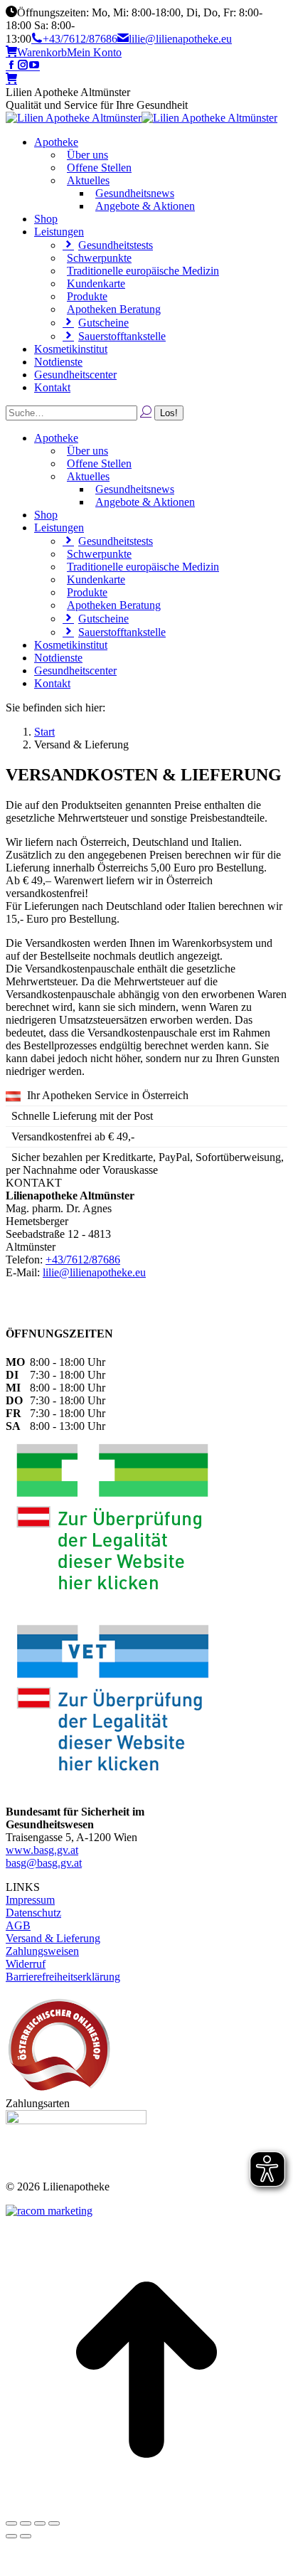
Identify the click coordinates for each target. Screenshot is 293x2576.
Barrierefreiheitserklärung (63, 1977)
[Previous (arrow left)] (11, 2536)
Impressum (30, 1900)
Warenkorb (42, 52)
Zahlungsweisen (42, 1951)
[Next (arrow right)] (26, 2536)
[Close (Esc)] (11, 2523)
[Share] (26, 2523)
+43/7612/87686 (80, 39)
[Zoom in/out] (54, 2523)
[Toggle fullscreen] (40, 2523)
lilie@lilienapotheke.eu (180, 39)
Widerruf (26, 1964)
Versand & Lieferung (53, 1938)
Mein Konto (94, 52)
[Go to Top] (146, 2507)
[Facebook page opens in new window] (11, 66)
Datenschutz (33, 1913)
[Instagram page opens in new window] (23, 66)
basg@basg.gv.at (44, 1863)
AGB (18, 1925)
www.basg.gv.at (42, 1850)
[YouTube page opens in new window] (34, 66)
